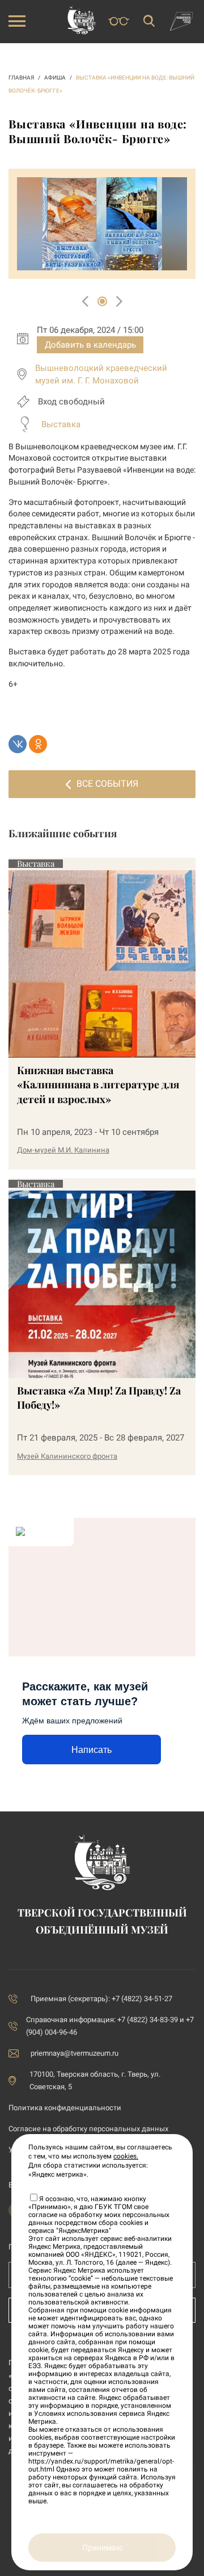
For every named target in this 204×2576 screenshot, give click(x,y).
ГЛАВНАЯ (21, 78)
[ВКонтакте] (18, 744)
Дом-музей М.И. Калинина (63, 1150)
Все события (107, 784)
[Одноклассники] (38, 744)
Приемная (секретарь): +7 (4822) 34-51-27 (101, 1999)
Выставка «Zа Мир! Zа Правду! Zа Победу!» (99, 1398)
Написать (92, 1750)
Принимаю (102, 2548)
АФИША (55, 78)
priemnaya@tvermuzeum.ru (75, 2053)
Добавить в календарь (90, 345)
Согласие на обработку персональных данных (88, 2129)
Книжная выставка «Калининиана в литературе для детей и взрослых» (98, 1084)
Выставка (61, 424)
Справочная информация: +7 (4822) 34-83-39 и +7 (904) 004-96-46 (110, 2026)
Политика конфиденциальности (65, 2108)
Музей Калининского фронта (67, 1456)
